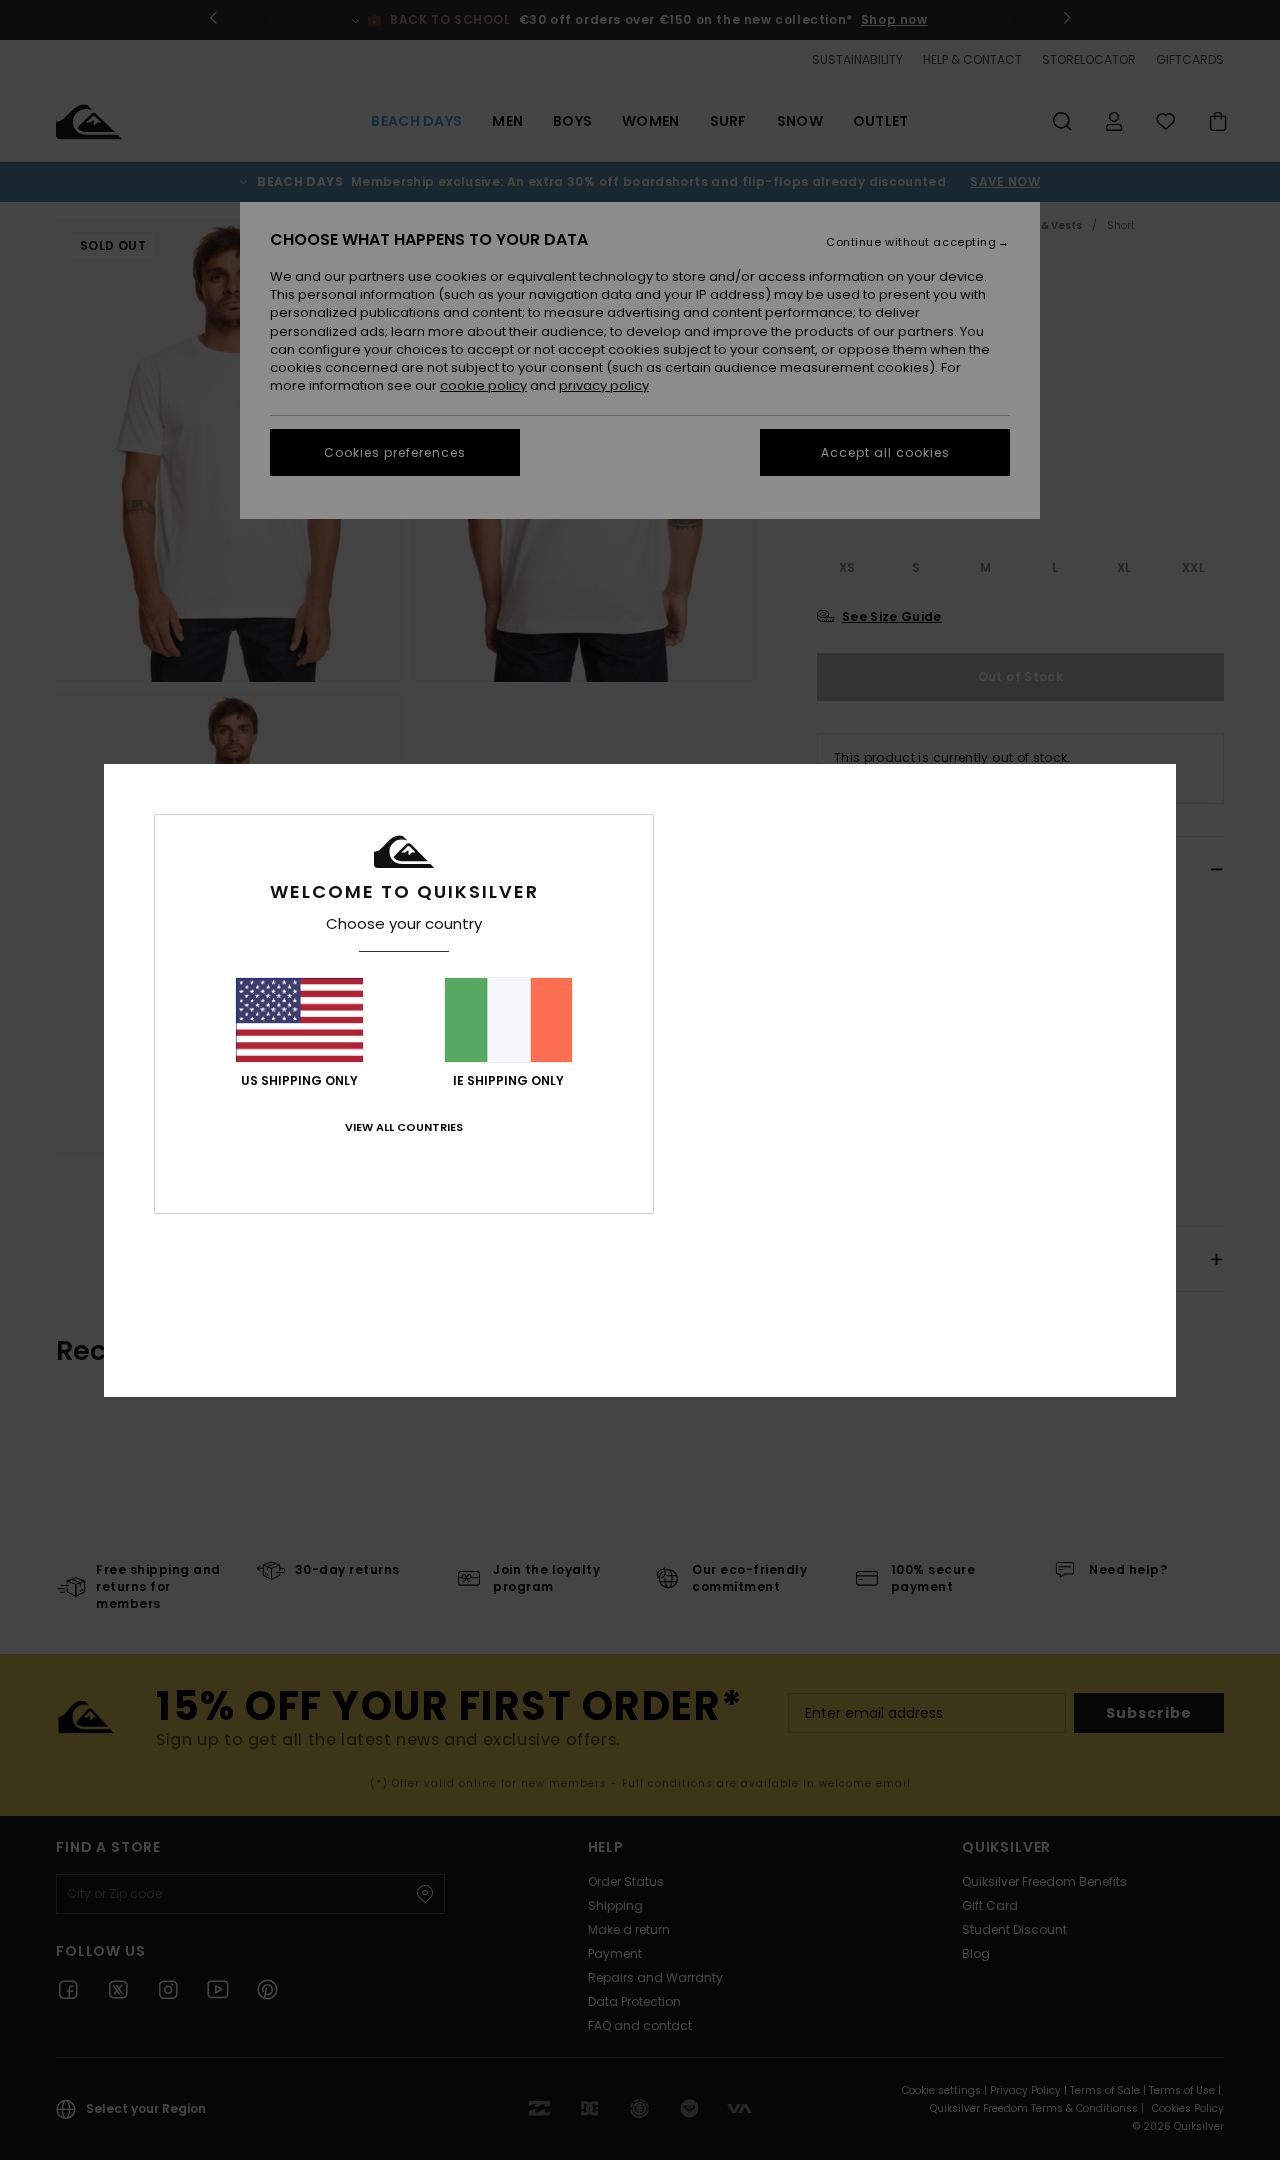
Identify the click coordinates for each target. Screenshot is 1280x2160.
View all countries (404, 1127)
